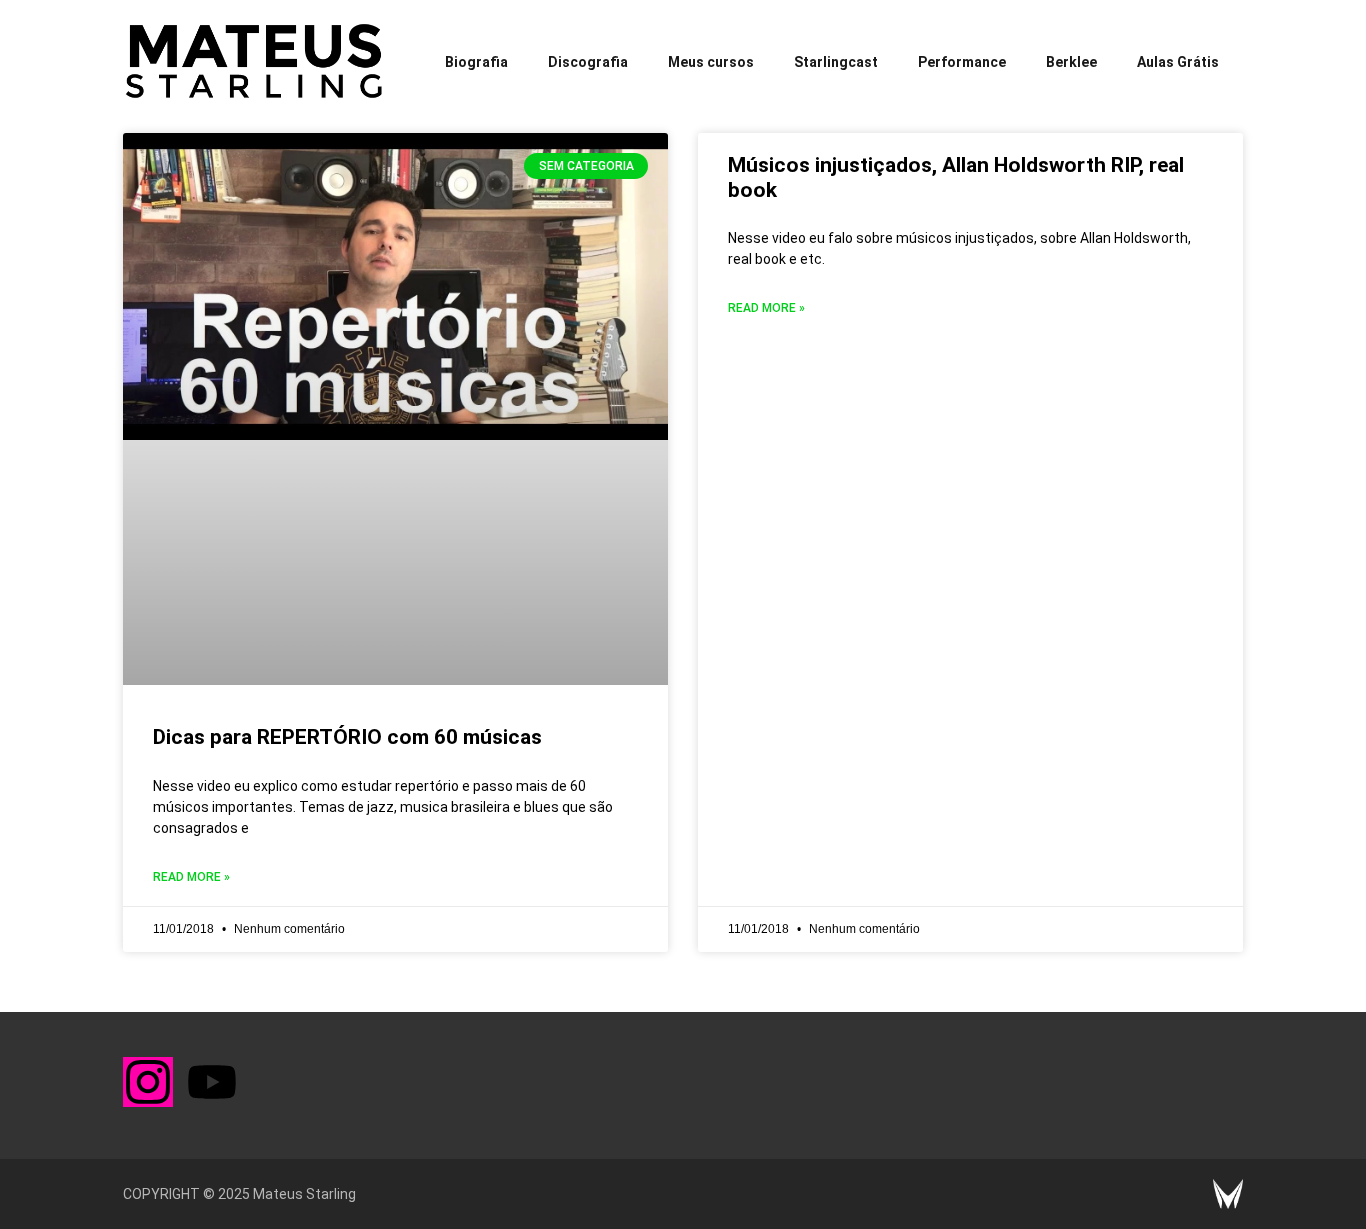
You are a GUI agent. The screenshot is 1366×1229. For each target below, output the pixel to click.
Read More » (191, 877)
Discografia (588, 62)
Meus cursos (711, 62)
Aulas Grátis (1178, 62)
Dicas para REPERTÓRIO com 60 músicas (347, 737)
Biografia (476, 62)
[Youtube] (212, 1082)
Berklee (1071, 62)
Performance (962, 62)
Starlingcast (836, 62)
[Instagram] (148, 1082)
